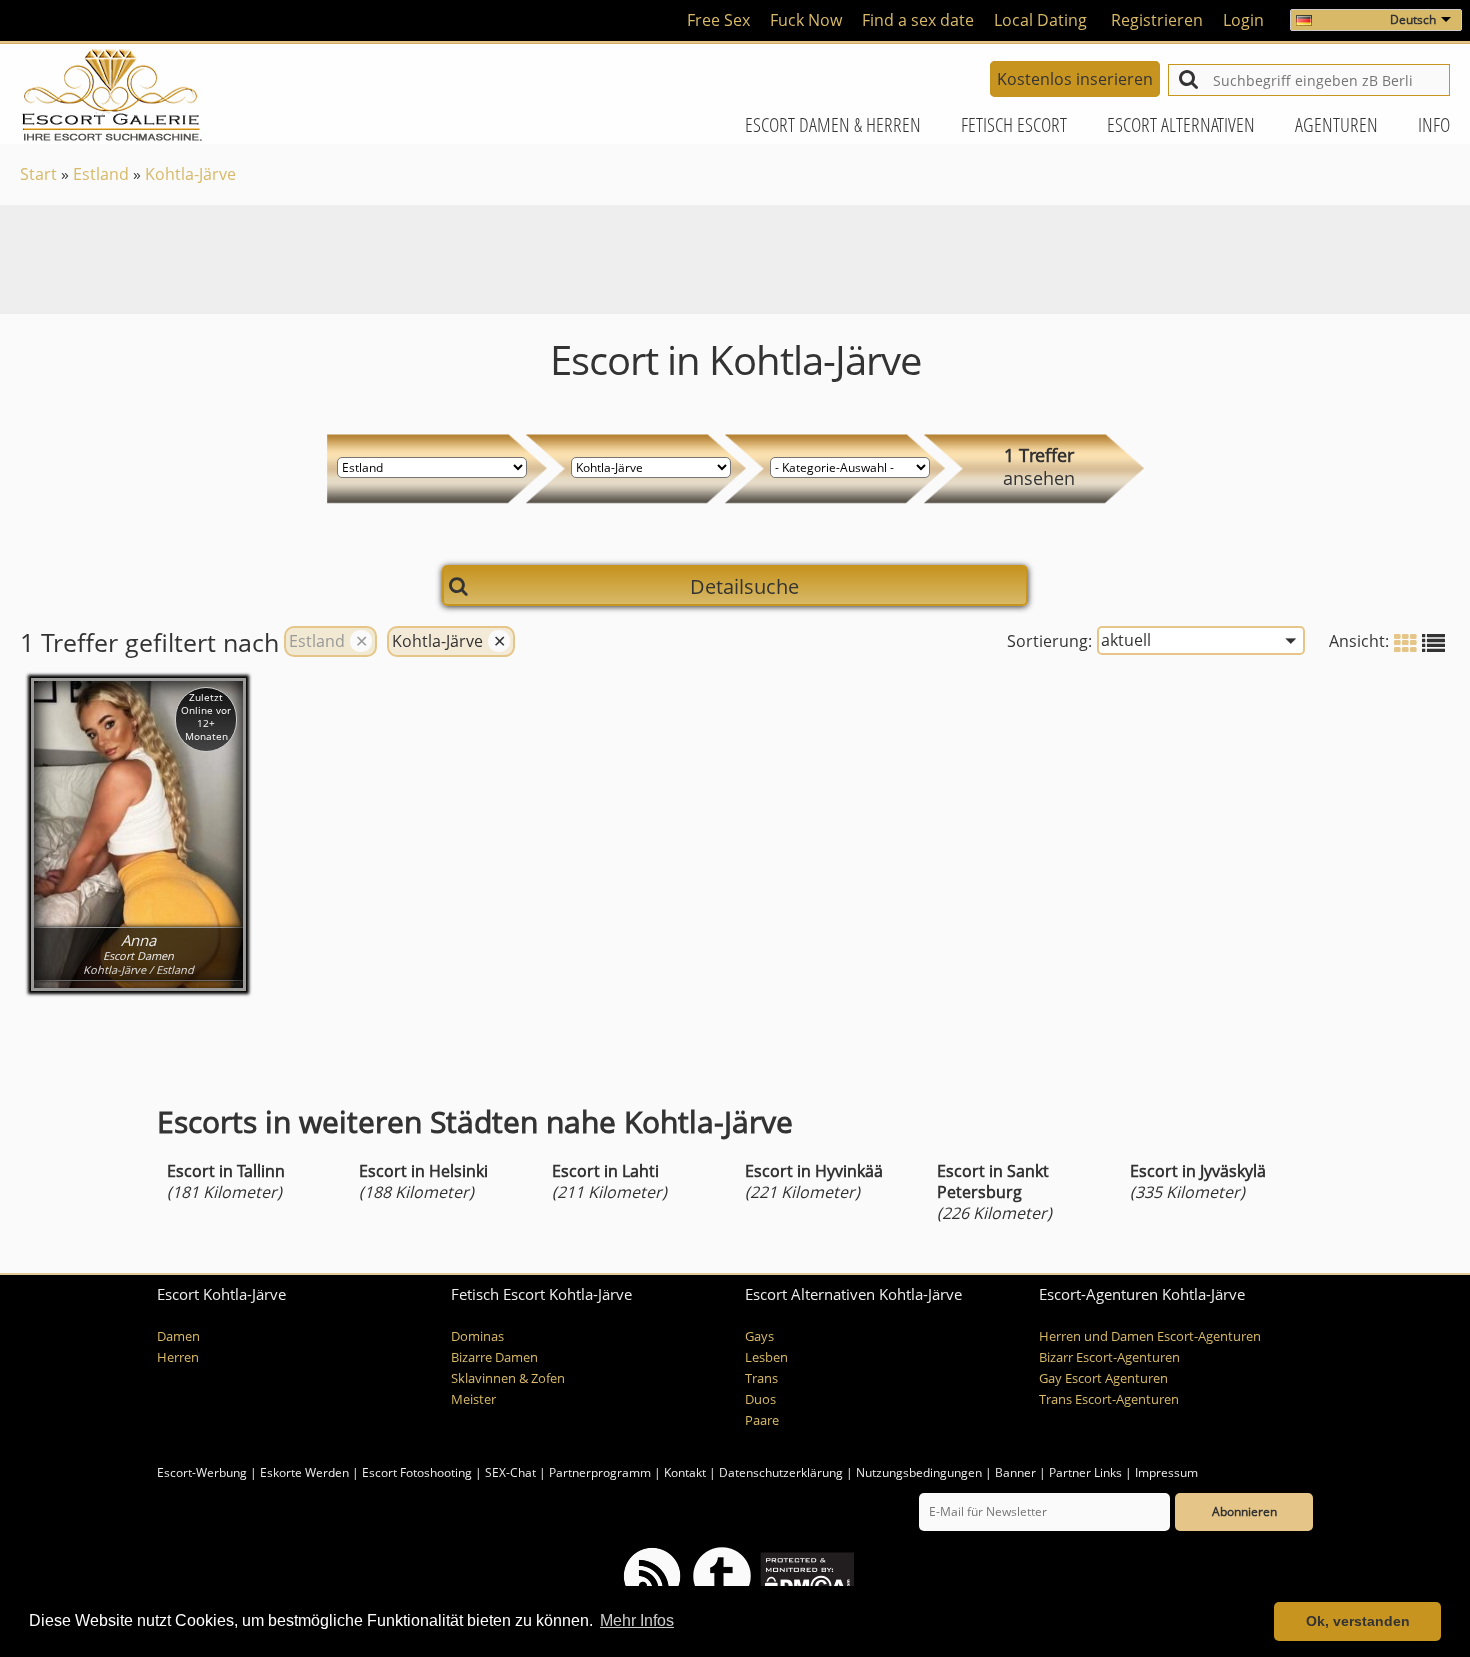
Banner (1015, 1472)
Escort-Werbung (202, 1472)
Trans (761, 1378)
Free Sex (718, 20)
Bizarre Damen (494, 1357)
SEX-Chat (510, 1472)
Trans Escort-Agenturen (1109, 1399)
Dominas (477, 1336)
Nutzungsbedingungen (919, 1472)
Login (1243, 20)
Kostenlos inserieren (1075, 79)
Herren (178, 1357)
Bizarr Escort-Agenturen (1109, 1357)
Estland (101, 174)
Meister (473, 1399)
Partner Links (1085, 1472)
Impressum (1166, 1472)
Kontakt (686, 1472)
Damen (178, 1336)
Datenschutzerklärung (781, 1472)
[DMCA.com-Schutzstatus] (805, 1574)
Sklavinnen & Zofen (508, 1378)
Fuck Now (806, 20)
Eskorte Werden (304, 1472)
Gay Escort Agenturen (1103, 1378)
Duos (760, 1399)
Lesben (766, 1357)
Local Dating (1040, 20)
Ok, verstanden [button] (1358, 1621)
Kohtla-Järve (190, 174)
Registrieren (1157, 20)
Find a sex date (918, 20)
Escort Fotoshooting (417, 1472)
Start (38, 174)
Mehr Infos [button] (637, 1620)
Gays (759, 1336)
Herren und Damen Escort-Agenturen (1150, 1336)
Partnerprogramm (600, 1472)
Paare (762, 1420)
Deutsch (1413, 19)
